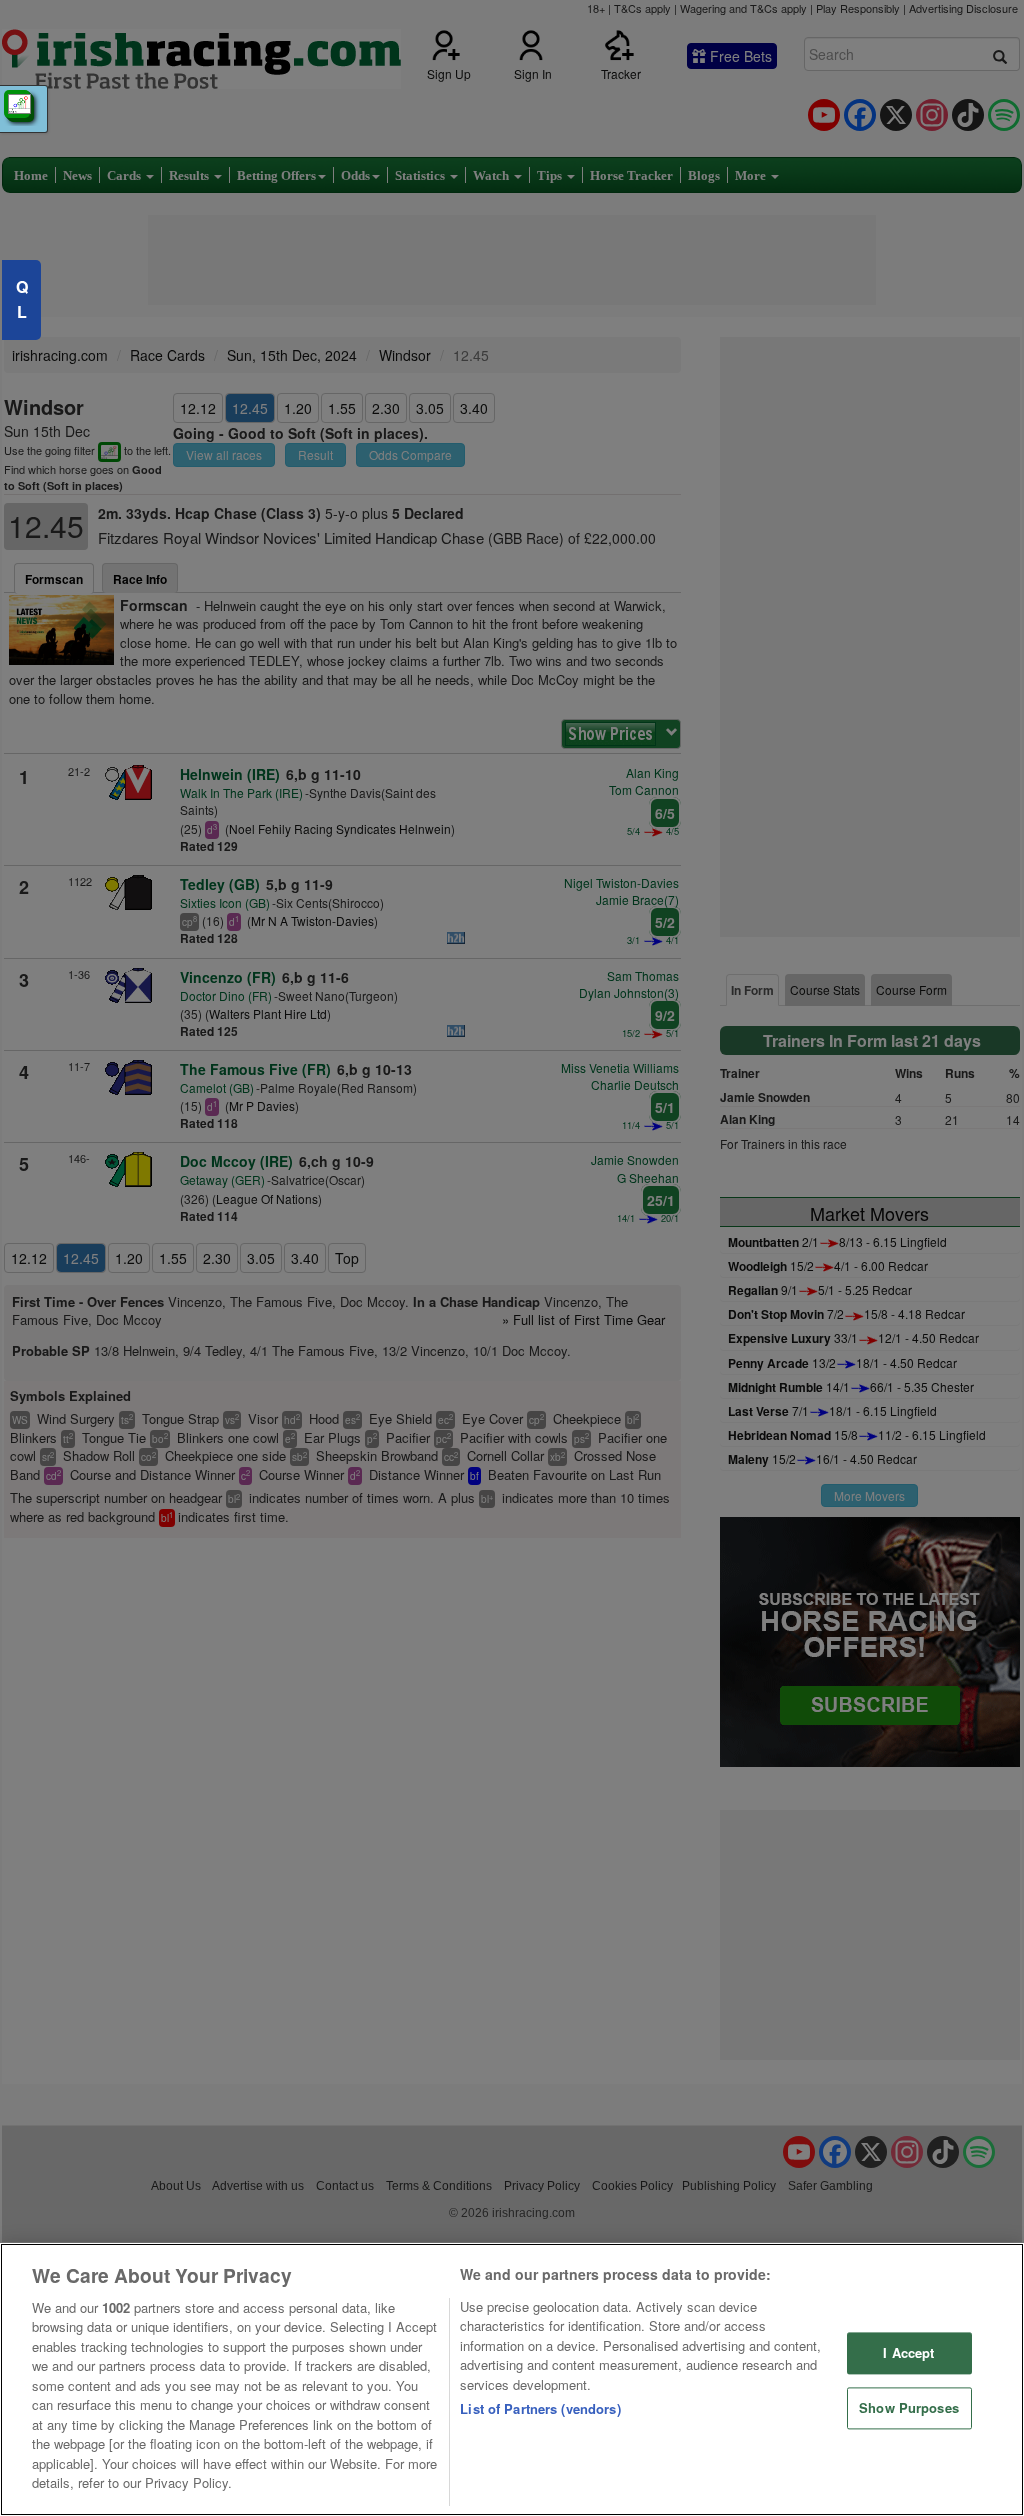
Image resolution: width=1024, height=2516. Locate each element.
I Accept (908, 2353)
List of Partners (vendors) (540, 2408)
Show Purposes (909, 2407)
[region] (512, 2379)
